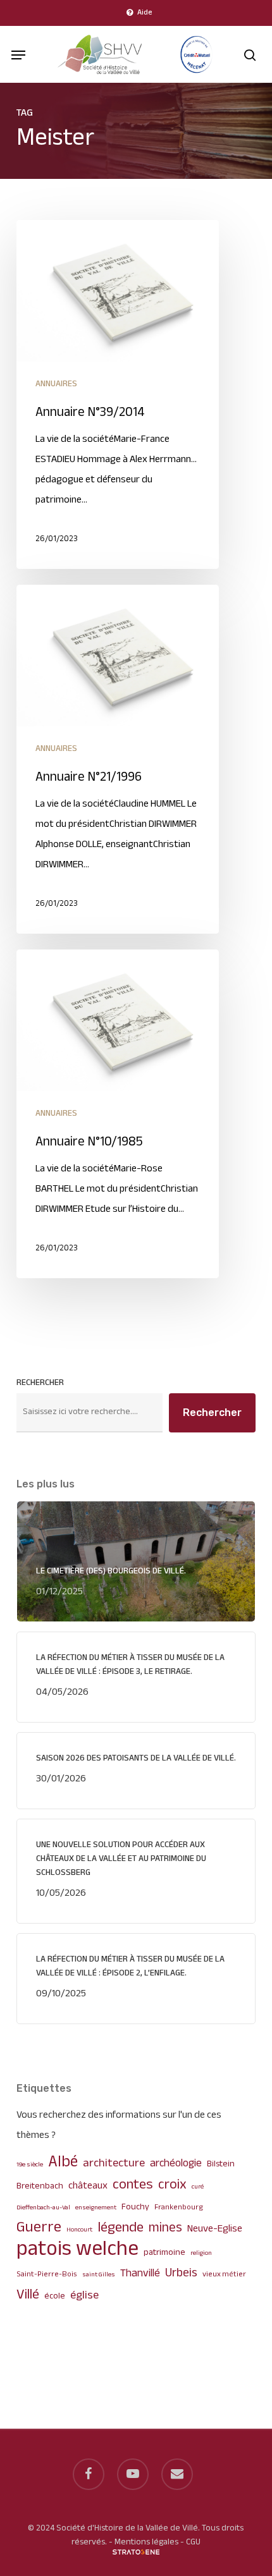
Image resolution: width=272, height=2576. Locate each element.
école (55, 2296)
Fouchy (135, 2207)
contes (133, 2185)
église (84, 2296)
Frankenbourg (179, 2208)
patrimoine (164, 2253)
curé (198, 2187)
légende (121, 2228)
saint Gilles (99, 2275)
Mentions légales (146, 2542)
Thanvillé (140, 2274)
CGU (193, 2542)
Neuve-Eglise (215, 2229)
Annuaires (56, 384)
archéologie (176, 2164)
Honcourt (79, 2230)
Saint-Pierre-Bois (47, 2275)
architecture (114, 2164)
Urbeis (181, 2274)
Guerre (39, 2228)
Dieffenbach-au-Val (43, 2208)
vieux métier (224, 2275)
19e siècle (30, 2165)
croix (172, 2185)
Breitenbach (40, 2186)
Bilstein (221, 2164)
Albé (63, 2163)
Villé (28, 2295)
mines (165, 2228)
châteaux (88, 2186)
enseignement (96, 2208)
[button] (18, 55)
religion (201, 2253)
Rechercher (40, 1383)
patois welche (77, 2250)
